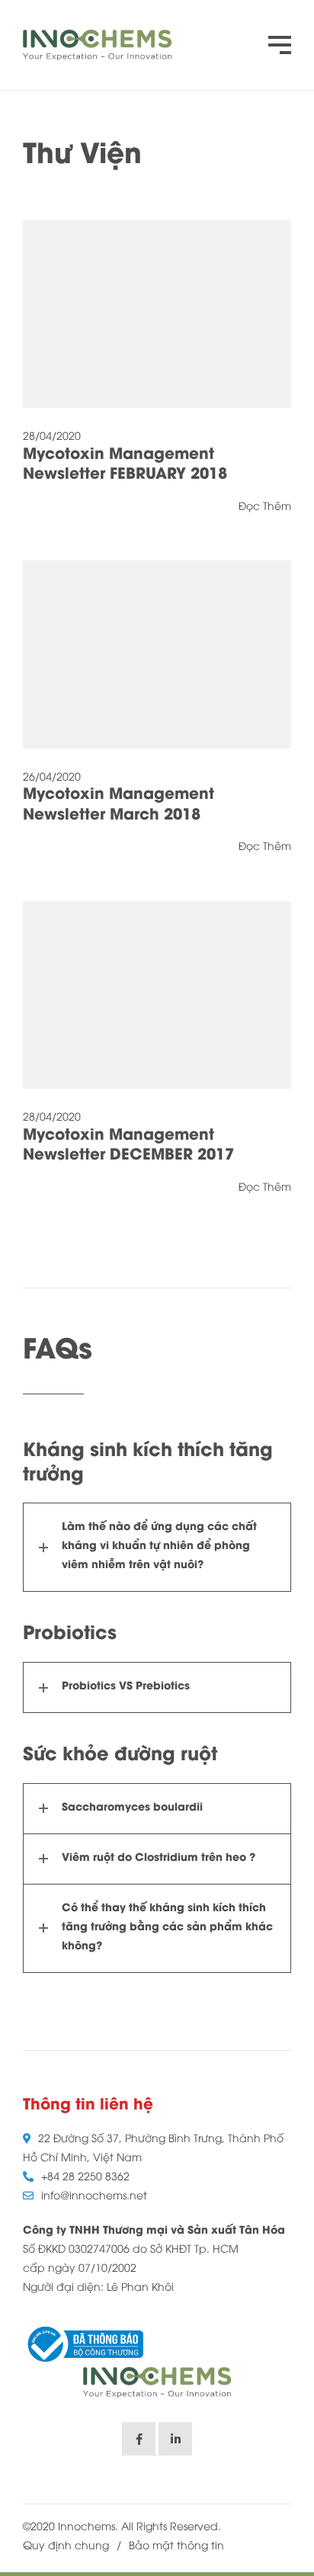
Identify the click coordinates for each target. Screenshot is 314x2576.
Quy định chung (66, 2547)
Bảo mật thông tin (176, 2547)
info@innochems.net (94, 2197)
